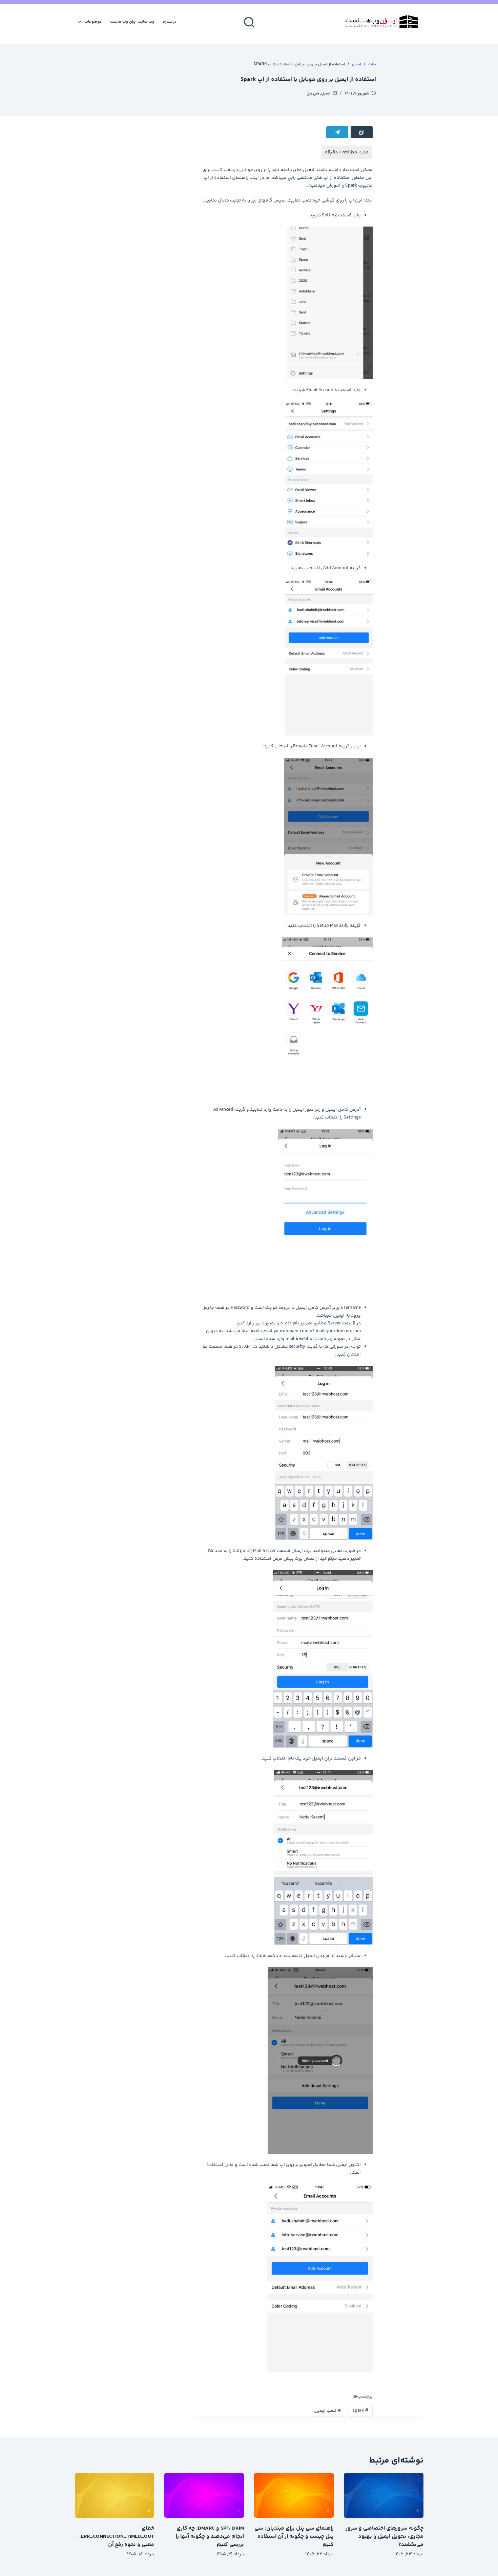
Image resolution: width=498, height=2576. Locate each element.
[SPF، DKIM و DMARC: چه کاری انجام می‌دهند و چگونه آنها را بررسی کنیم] (204, 2495)
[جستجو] (249, 22)
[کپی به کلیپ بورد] (362, 132)
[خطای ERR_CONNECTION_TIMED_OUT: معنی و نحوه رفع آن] (115, 2495)
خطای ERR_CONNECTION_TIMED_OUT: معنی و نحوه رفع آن (117, 2537)
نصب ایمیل (328, 2411)
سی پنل (313, 93)
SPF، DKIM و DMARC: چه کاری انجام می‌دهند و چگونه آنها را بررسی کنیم (210, 2537)
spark (361, 2411)
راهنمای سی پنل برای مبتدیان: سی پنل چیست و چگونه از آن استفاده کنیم (294, 2537)
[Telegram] (337, 132)
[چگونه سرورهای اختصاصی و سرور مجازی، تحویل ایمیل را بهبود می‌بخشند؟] (384, 2495)
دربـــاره (170, 22)
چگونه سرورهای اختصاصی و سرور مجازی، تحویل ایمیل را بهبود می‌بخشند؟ (385, 2537)
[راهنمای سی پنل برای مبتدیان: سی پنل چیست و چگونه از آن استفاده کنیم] (294, 2495)
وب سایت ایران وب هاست (132, 22)
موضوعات (93, 22)
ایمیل (326, 93)
